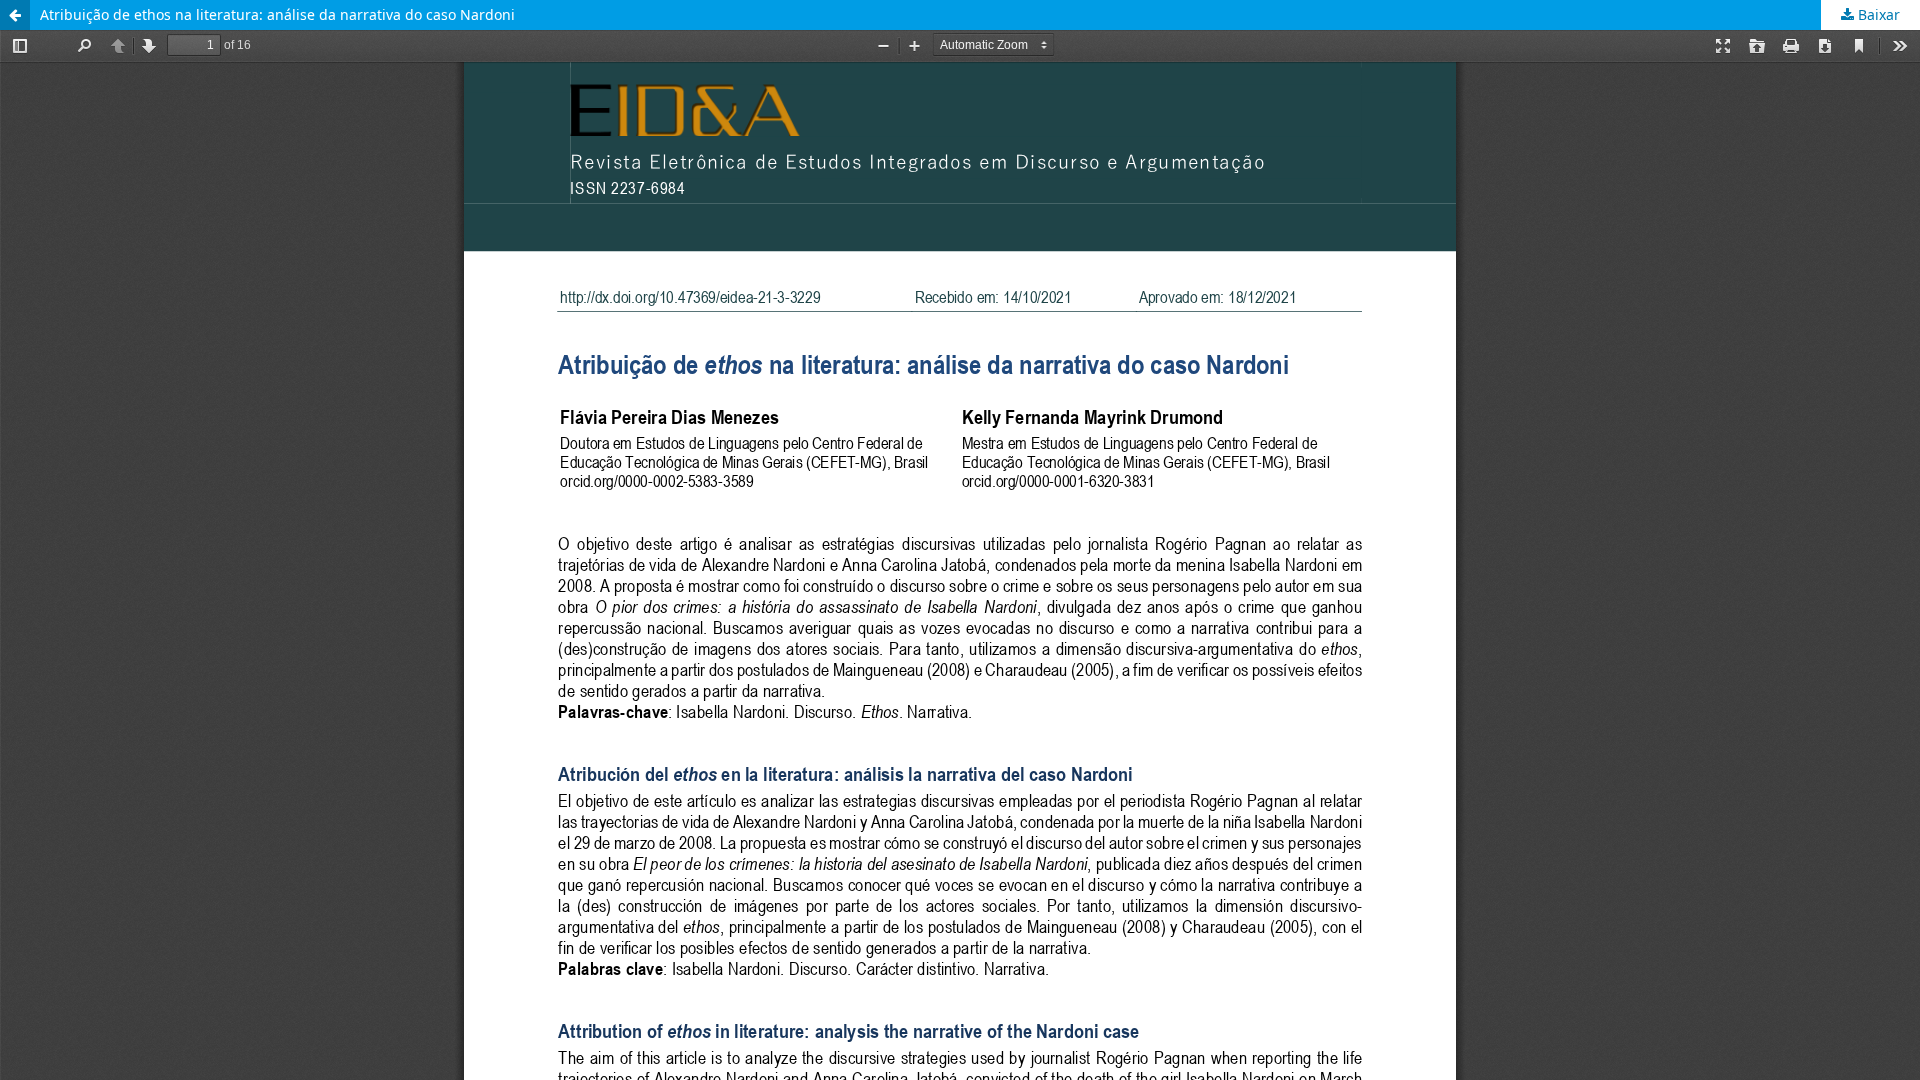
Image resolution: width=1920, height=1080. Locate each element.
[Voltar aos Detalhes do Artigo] (15, 15)
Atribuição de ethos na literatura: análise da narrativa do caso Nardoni (277, 14)
